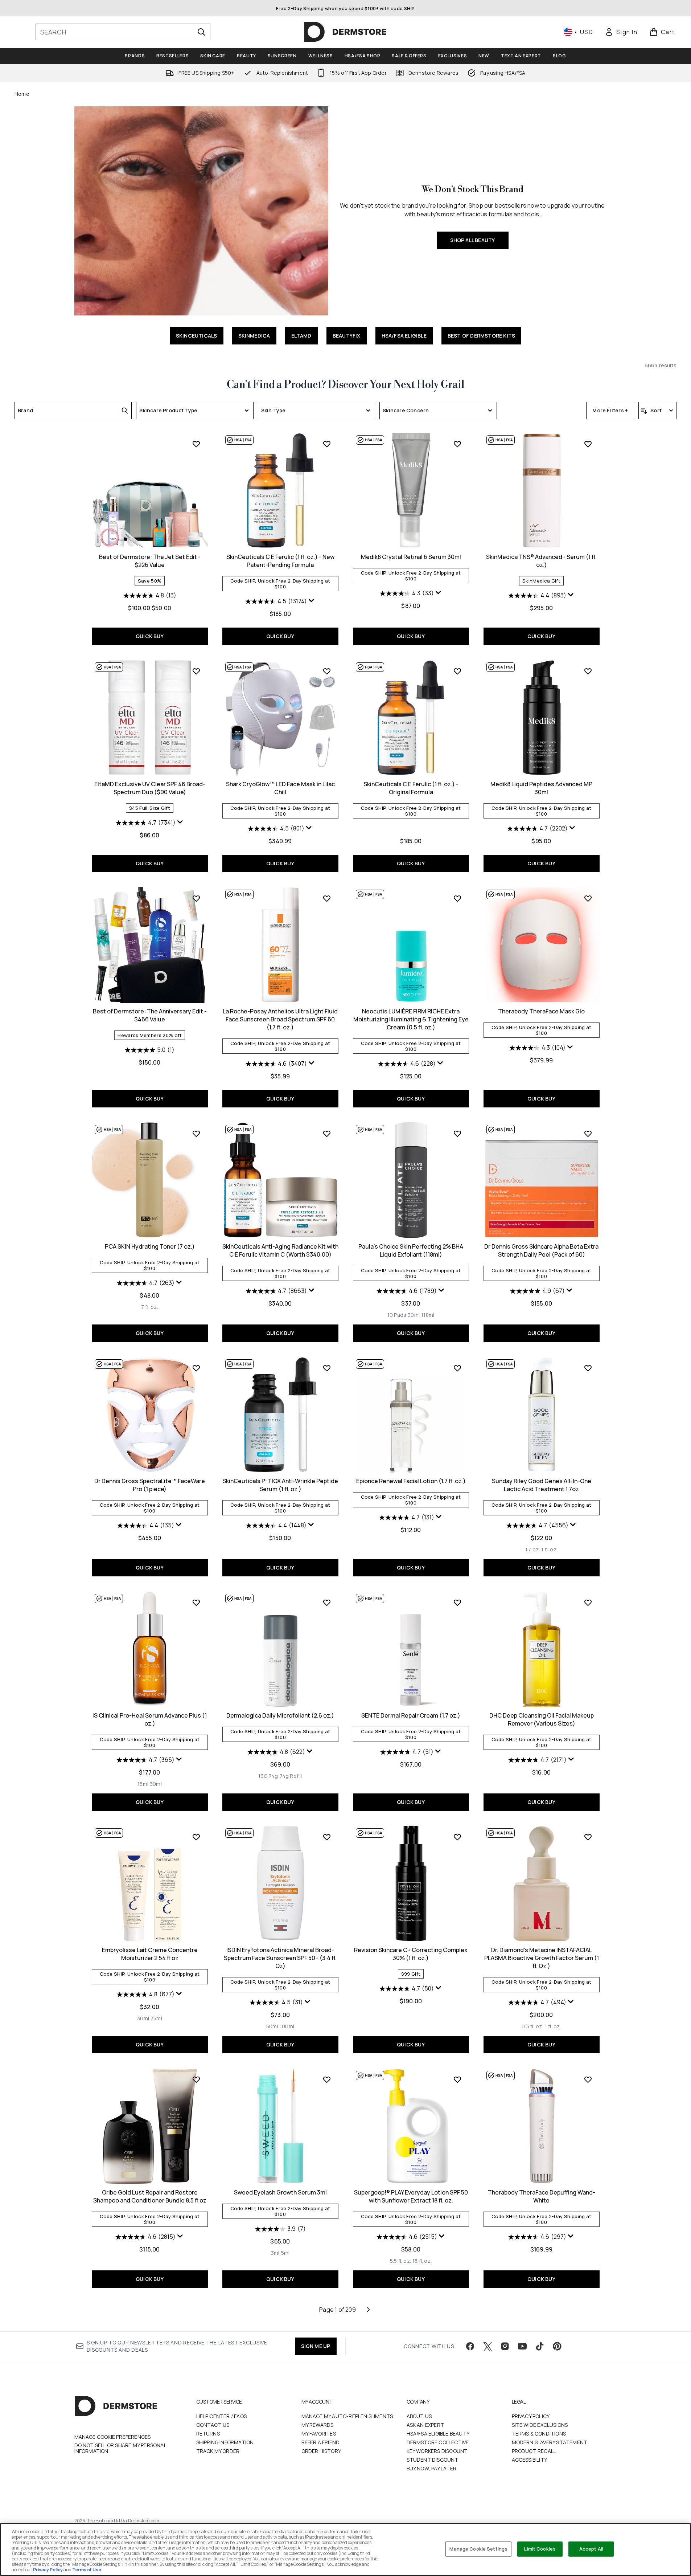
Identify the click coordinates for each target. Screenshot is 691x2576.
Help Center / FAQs (222, 2416)
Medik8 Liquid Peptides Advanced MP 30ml (541, 788)
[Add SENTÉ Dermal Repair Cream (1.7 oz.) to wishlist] (457, 1603)
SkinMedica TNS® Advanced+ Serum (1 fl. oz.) (541, 561)
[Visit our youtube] (522, 2346)
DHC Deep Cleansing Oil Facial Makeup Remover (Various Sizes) (542, 1719)
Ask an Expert (425, 2425)
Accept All (591, 2549)
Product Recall (534, 2451)
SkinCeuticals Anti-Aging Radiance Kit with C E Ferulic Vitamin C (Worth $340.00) (280, 1250)
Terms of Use (87, 2570)
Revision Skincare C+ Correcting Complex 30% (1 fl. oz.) (411, 1954)
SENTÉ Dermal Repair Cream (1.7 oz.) (411, 1715)
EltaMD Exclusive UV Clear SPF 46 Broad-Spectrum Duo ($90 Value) (150, 788)
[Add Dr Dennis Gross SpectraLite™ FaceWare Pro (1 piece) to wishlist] (196, 1368)
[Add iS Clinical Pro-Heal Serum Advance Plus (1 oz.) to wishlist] (196, 1603)
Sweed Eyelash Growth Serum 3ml (280, 2192)
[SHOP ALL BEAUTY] (201, 211)
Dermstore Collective (438, 2442)
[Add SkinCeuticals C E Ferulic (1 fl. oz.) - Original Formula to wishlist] (457, 671)
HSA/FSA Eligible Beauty (438, 2434)
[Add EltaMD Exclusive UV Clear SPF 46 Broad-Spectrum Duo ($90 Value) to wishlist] (196, 671)
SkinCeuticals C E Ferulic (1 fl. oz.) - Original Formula (411, 788)
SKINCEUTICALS (197, 336)
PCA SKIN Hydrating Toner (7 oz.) (150, 1246)
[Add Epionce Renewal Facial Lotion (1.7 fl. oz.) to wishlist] (457, 1368)
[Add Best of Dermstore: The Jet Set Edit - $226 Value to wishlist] (196, 444)
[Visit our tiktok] (540, 2346)
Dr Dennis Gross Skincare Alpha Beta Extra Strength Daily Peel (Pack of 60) (541, 1250)
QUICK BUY (150, 636)
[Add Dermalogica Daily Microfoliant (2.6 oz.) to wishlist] (327, 1603)
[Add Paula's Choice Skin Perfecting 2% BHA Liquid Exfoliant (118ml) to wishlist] (457, 1134)
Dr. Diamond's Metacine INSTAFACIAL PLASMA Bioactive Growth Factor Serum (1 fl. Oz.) (542, 1958)
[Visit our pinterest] (557, 2346)
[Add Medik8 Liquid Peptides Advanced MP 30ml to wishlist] (588, 671)
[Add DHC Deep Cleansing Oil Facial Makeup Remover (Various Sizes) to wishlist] (588, 1603)
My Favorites (319, 2434)
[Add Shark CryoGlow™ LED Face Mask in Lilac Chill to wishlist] (327, 671)
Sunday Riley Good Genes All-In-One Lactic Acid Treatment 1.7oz (542, 1485)
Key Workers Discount (437, 2451)
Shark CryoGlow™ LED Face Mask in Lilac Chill (280, 788)
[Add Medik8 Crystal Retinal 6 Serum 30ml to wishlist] (457, 444)
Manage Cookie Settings (478, 2549)
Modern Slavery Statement (550, 2442)
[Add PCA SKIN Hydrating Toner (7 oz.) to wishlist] (196, 1134)
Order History (321, 2451)
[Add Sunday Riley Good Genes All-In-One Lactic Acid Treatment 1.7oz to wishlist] (588, 1368)
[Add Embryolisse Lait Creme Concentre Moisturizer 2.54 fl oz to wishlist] (196, 1837)
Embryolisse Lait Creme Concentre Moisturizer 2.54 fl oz (150, 1954)
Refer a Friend (321, 2442)
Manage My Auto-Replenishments (347, 2416)
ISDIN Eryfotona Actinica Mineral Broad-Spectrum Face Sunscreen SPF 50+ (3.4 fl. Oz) (280, 1958)
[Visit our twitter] (488, 2346)
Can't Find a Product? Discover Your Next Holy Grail (345, 385)
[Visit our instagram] (505, 2346)
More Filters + (610, 410)
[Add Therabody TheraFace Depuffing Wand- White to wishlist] (588, 2079)
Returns (208, 2434)
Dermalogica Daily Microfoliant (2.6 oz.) (280, 1715)
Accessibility (530, 2460)
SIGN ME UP (316, 2346)
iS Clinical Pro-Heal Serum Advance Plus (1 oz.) (150, 1719)
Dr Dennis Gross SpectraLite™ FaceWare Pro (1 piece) (150, 1485)
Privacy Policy (531, 2416)
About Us (419, 2416)
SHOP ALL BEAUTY (473, 240)
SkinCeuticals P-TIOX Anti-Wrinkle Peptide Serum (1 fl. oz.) (280, 1485)
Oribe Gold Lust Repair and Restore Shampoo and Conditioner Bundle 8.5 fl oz (150, 2196)
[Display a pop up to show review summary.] (312, 601)
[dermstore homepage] (345, 32)
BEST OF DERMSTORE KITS (481, 336)
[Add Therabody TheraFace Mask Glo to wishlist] (588, 898)
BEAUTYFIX (347, 336)
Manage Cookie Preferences (113, 2437)
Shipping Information (225, 2442)
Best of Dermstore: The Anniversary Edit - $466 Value (150, 1015)
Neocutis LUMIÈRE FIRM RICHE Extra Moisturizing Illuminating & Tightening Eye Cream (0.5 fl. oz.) (411, 1019)
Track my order (218, 2451)
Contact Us (213, 2425)
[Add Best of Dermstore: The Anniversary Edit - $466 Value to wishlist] (196, 898)
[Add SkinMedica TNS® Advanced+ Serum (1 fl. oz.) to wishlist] (588, 444)
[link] (621, 32)
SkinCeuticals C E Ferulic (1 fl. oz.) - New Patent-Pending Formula (280, 561)
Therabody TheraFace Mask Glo (541, 1011)
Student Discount (433, 2460)
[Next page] (368, 2310)
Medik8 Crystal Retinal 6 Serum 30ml (411, 557)
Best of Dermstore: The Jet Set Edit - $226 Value (150, 561)
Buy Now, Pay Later (432, 2468)
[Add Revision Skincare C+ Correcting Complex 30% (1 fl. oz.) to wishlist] (457, 1837)
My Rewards (318, 2425)
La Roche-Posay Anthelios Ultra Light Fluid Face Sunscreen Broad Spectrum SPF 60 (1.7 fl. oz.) (280, 1019)
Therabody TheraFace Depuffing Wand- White (542, 2196)
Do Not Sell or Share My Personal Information (120, 2448)
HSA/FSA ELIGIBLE (404, 336)
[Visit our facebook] (470, 2346)
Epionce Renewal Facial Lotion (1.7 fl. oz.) (411, 1481)
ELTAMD (301, 336)
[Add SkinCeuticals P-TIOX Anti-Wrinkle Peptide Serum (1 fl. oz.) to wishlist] (327, 1368)
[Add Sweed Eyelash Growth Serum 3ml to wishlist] (327, 2079)
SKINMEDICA (254, 336)
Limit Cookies (540, 2549)
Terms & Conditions (539, 2434)
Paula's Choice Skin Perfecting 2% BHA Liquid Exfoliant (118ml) (411, 1250)
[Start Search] (201, 32)
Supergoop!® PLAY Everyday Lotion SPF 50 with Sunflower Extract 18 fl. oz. (411, 2196)
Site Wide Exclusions (540, 2425)
